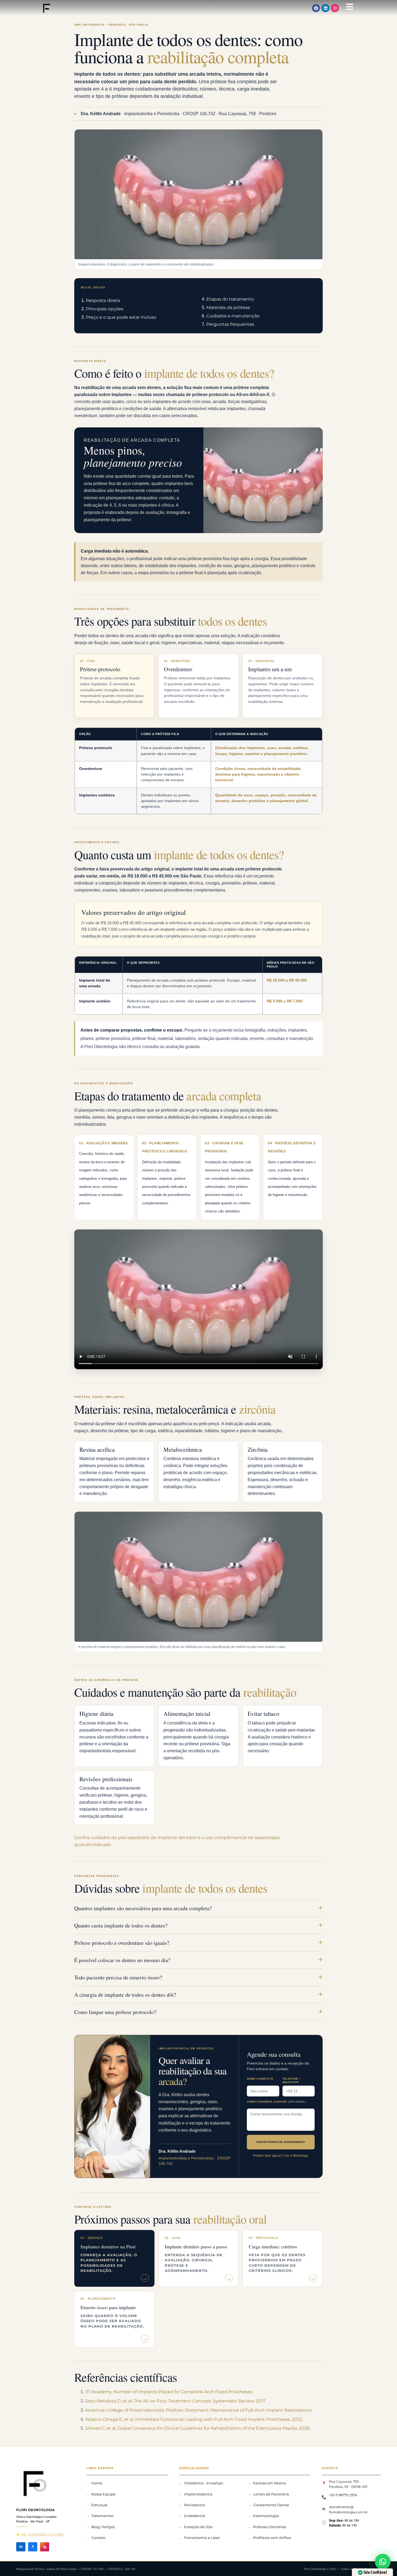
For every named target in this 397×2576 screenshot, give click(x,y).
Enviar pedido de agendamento (281, 2142)
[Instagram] (335, 8)
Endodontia (195, 2516)
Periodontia (195, 2505)
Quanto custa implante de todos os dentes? (121, 1925)
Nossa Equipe (103, 2494)
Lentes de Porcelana (271, 2494)
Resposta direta (103, 300)
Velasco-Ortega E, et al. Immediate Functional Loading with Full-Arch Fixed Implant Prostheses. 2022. (194, 2419)
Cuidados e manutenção (233, 316)
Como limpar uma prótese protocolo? (115, 2012)
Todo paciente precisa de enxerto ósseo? (118, 1977)
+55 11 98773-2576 (343, 2495)
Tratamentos (102, 2516)
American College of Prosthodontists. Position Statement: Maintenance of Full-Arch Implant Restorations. (199, 2410)
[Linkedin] (325, 8)
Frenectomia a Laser (202, 2538)
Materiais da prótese (228, 308)
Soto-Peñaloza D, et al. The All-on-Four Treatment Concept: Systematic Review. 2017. (175, 2401)
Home (97, 2483)
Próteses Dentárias (270, 2527)
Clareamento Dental (271, 2505)
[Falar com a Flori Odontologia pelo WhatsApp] (383, 2562)
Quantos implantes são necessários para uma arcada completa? (143, 1908)
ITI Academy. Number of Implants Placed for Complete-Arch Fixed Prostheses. (169, 2392)
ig (45, 2547)
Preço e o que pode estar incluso (121, 317)
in (21, 2547)
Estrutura (99, 2505)
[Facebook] (316, 8)
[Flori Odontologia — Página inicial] (46, 2483)
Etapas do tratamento (230, 299)
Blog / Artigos (103, 2527)
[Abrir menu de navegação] (350, 7)
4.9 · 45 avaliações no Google (43, 2534)
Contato (98, 2538)
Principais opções (105, 309)
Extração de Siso (198, 2527)
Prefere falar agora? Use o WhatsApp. (281, 2156)
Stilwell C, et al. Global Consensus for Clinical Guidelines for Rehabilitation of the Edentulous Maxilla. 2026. (198, 2428)
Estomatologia (266, 2516)
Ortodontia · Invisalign (204, 2483)
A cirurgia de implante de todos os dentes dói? (125, 1995)
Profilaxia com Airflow (272, 2538)
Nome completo (260, 2079)
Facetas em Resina (270, 2483)
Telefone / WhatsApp (292, 2080)
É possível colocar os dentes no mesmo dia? (122, 1960)
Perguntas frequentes (230, 324)
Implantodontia (198, 2494)
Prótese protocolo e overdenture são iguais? (122, 1943)
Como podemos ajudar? (277, 2102)
